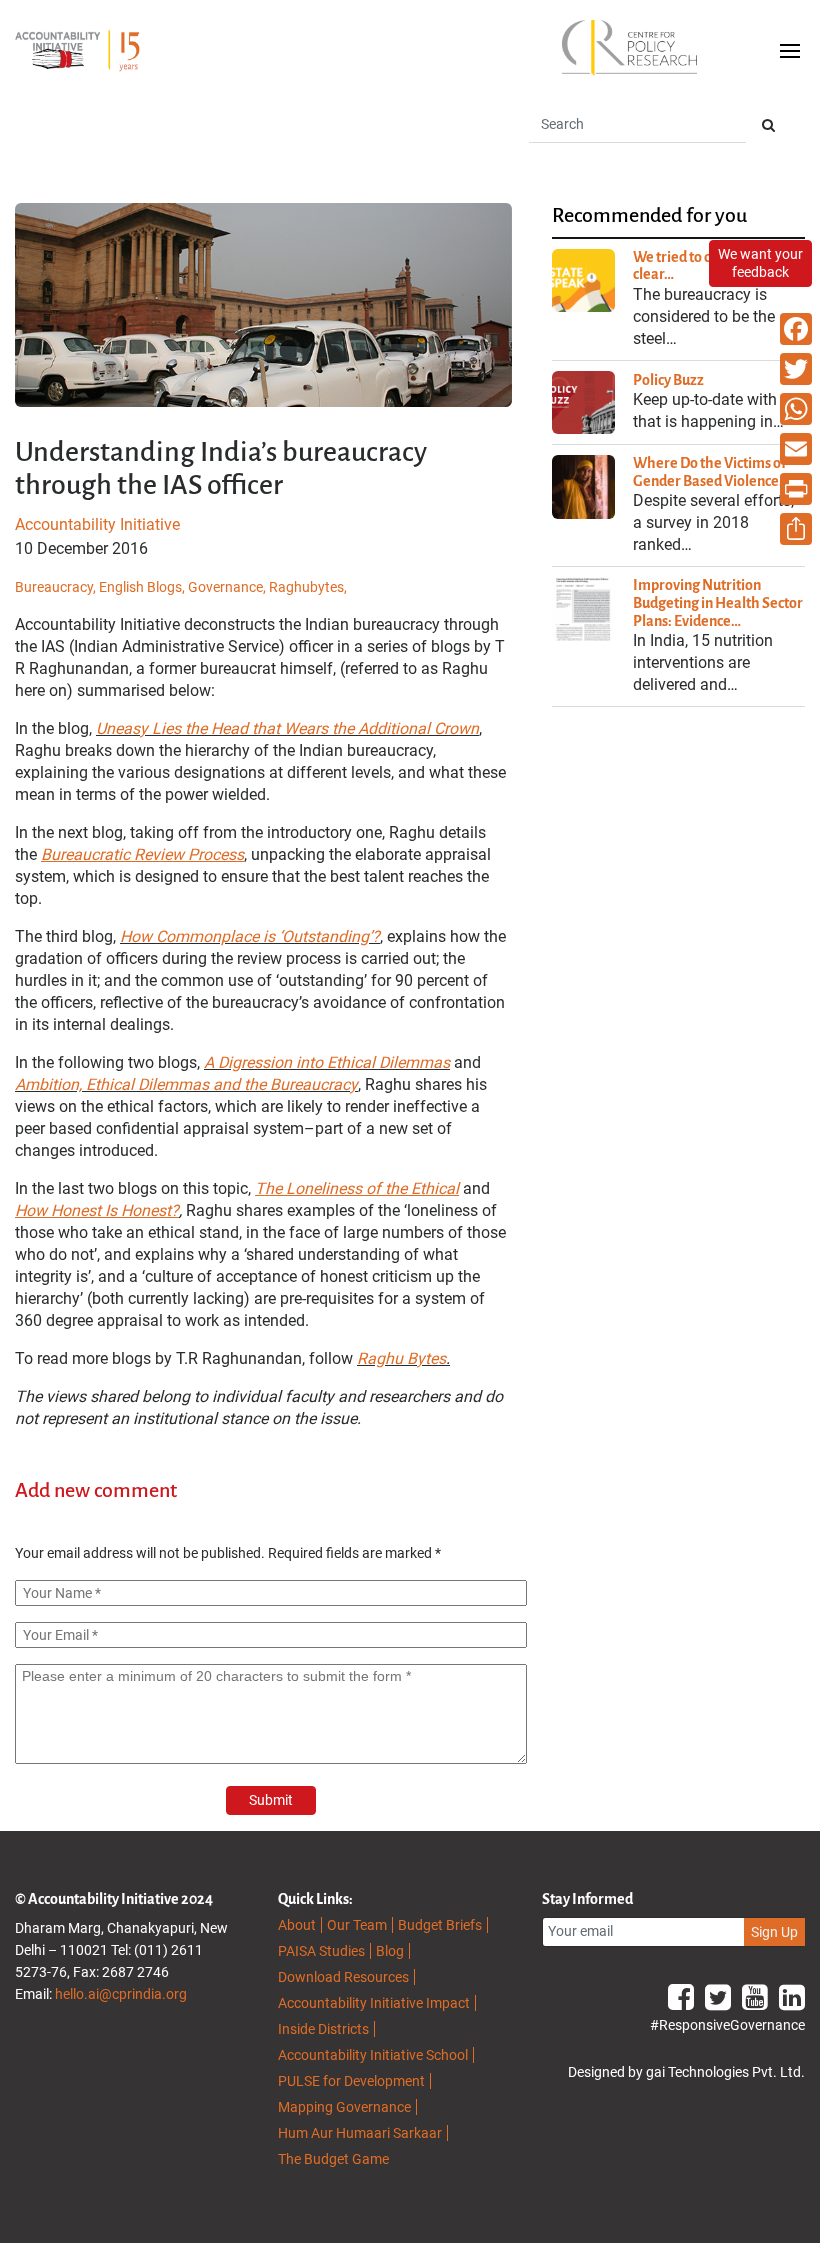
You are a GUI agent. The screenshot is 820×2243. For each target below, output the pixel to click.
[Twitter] (796, 369)
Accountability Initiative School (373, 2055)
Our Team (357, 1925)
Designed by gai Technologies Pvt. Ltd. (686, 2072)
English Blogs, (143, 587)
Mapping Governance (344, 2107)
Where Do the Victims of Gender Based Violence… (711, 472)
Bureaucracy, (57, 587)
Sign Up (774, 1932)
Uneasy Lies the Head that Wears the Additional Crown (287, 728)
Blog (390, 1951)
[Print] (796, 489)
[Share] (796, 529)
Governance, (228, 587)
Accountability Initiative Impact (374, 2003)
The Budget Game (333, 2159)
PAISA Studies (321, 1951)
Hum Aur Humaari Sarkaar (360, 2133)
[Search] (768, 125)
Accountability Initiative (97, 524)
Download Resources (343, 1977)
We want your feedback (760, 263)
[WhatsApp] (796, 409)
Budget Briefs (440, 1925)
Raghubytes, (308, 587)
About (297, 1925)
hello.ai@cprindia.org (121, 1994)
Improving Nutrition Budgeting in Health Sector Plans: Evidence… (718, 602)
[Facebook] (796, 329)
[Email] (796, 449)
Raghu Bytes (401, 1358)
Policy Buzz (668, 380)
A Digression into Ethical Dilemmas (327, 1062)
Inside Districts (323, 2029)
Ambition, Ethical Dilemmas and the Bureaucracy (186, 1084)
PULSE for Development (351, 2081)
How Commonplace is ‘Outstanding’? (250, 936)
